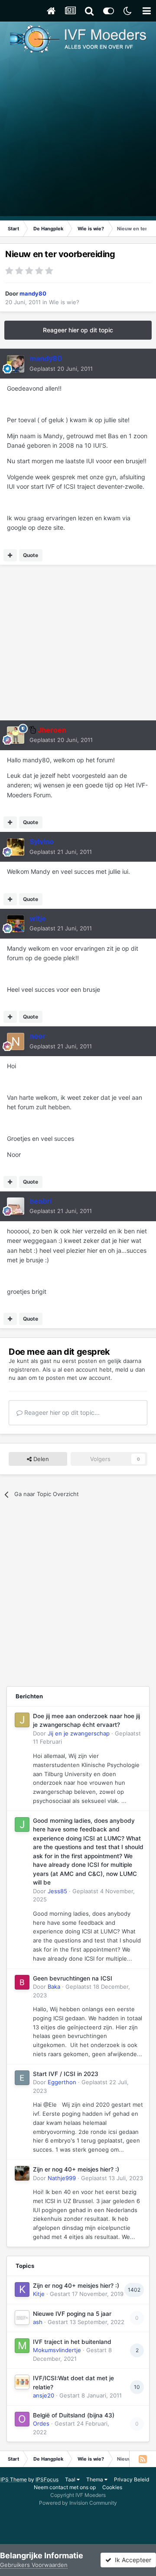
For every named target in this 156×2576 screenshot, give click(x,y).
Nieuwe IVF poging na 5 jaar (72, 2314)
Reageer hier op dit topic (78, 330)
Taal (71, 2479)
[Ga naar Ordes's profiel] (22, 2419)
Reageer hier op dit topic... (61, 1412)
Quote (31, 555)
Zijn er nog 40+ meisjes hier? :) (76, 2169)
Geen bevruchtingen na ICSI (73, 1978)
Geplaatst (61, 369)
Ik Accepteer (131, 2560)
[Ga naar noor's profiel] (16, 1041)
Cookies (112, 2487)
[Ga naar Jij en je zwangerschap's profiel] (22, 1720)
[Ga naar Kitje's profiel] (22, 2289)
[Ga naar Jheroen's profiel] (16, 735)
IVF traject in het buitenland (72, 2342)
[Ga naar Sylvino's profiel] (16, 847)
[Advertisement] (78, 138)
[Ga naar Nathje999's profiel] (22, 2173)
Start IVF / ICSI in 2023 (66, 2074)
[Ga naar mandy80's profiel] (16, 364)
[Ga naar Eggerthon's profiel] (22, 2078)
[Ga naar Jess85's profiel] (22, 1825)
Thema (95, 2479)
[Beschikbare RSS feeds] (143, 2459)
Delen (40, 1459)
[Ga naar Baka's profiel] (22, 1982)
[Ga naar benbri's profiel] (16, 1206)
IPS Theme (14, 2479)
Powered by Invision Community (78, 2503)
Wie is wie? (64, 302)
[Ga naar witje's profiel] (16, 923)
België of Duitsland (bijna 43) (74, 2415)
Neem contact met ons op (65, 2487)
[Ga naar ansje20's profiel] (22, 2382)
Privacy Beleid (132, 2479)
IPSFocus (47, 2479)
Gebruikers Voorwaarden (34, 2565)
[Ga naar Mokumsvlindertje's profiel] (22, 2346)
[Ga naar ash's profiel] (22, 2318)
